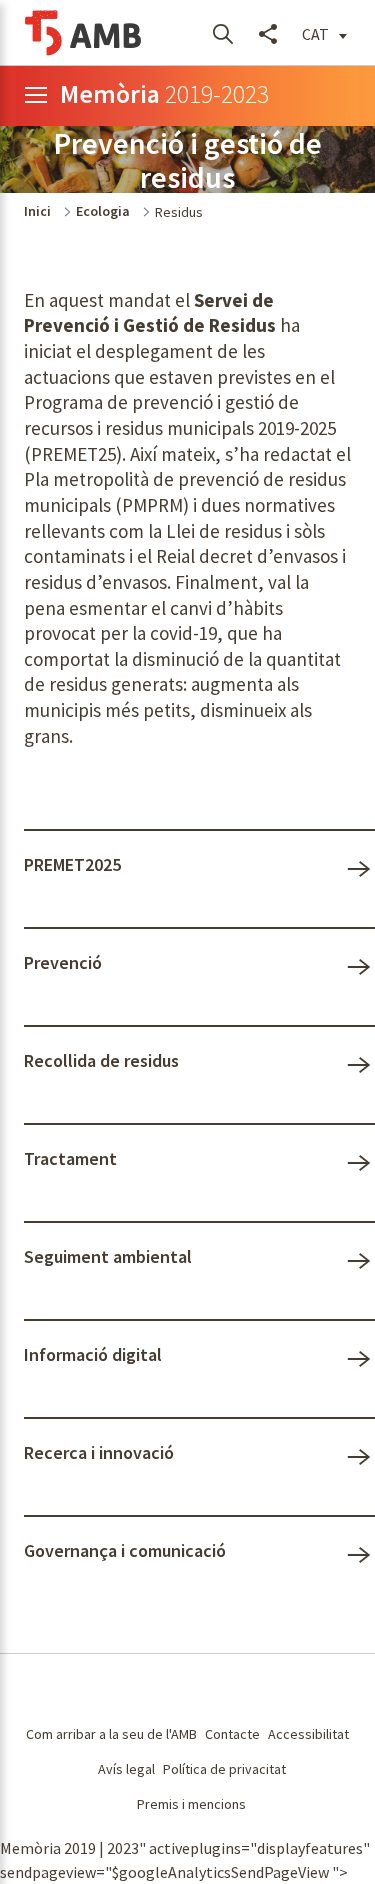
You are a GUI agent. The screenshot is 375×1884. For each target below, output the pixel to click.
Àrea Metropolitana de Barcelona (101, 1689)
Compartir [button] (267, 32)
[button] (324, 32)
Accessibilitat (308, 1734)
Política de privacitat (224, 1769)
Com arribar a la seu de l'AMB (111, 1734)
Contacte (232, 1734)
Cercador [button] (222, 32)
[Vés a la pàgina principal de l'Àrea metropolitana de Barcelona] (84, 33)
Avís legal (126, 1769)
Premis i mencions (191, 1804)
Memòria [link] (164, 93)
